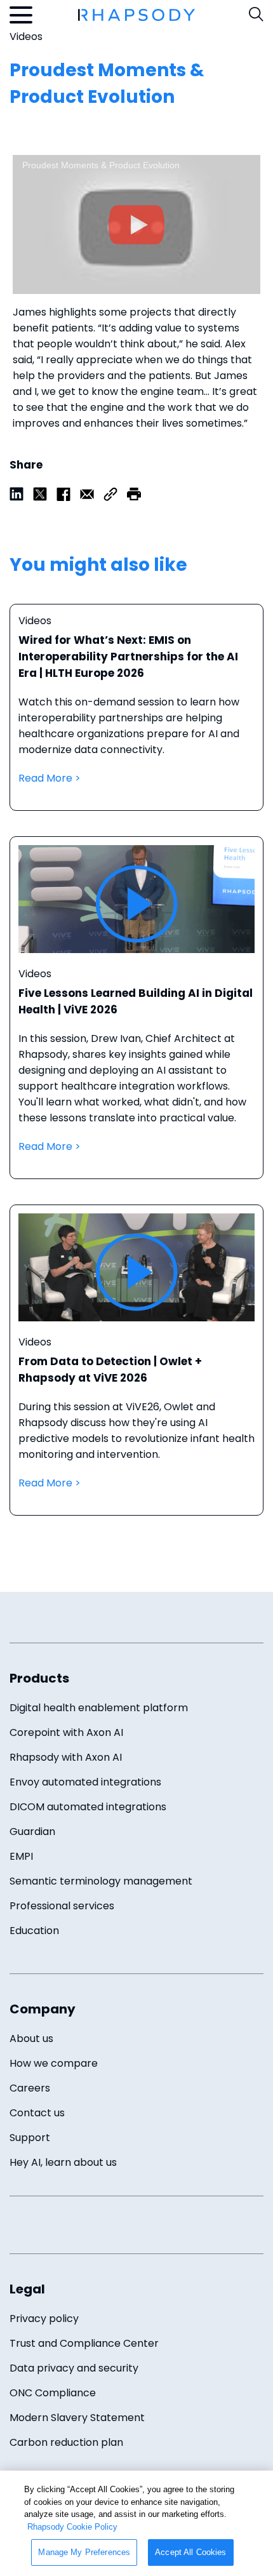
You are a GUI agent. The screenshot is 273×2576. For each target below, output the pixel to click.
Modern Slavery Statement (77, 2418)
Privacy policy (44, 2319)
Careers (30, 2088)
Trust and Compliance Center (84, 2343)
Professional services (62, 1906)
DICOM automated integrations (88, 1807)
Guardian (32, 1832)
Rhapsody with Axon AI (66, 1757)
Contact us (37, 2113)
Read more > (136, 720)
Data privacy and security (74, 2368)
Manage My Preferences (84, 2552)
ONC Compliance (53, 2393)
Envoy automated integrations (85, 1782)
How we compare (54, 2063)
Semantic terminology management (101, 1881)
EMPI (21, 1856)
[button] (134, 493)
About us (31, 2039)
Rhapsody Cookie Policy (72, 2527)
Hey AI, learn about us (63, 2162)
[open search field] (256, 14)
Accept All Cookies (190, 2552)
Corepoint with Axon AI (66, 1732)
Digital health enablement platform (99, 1708)
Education (34, 1931)
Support (30, 2138)
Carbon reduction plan (66, 2442)
